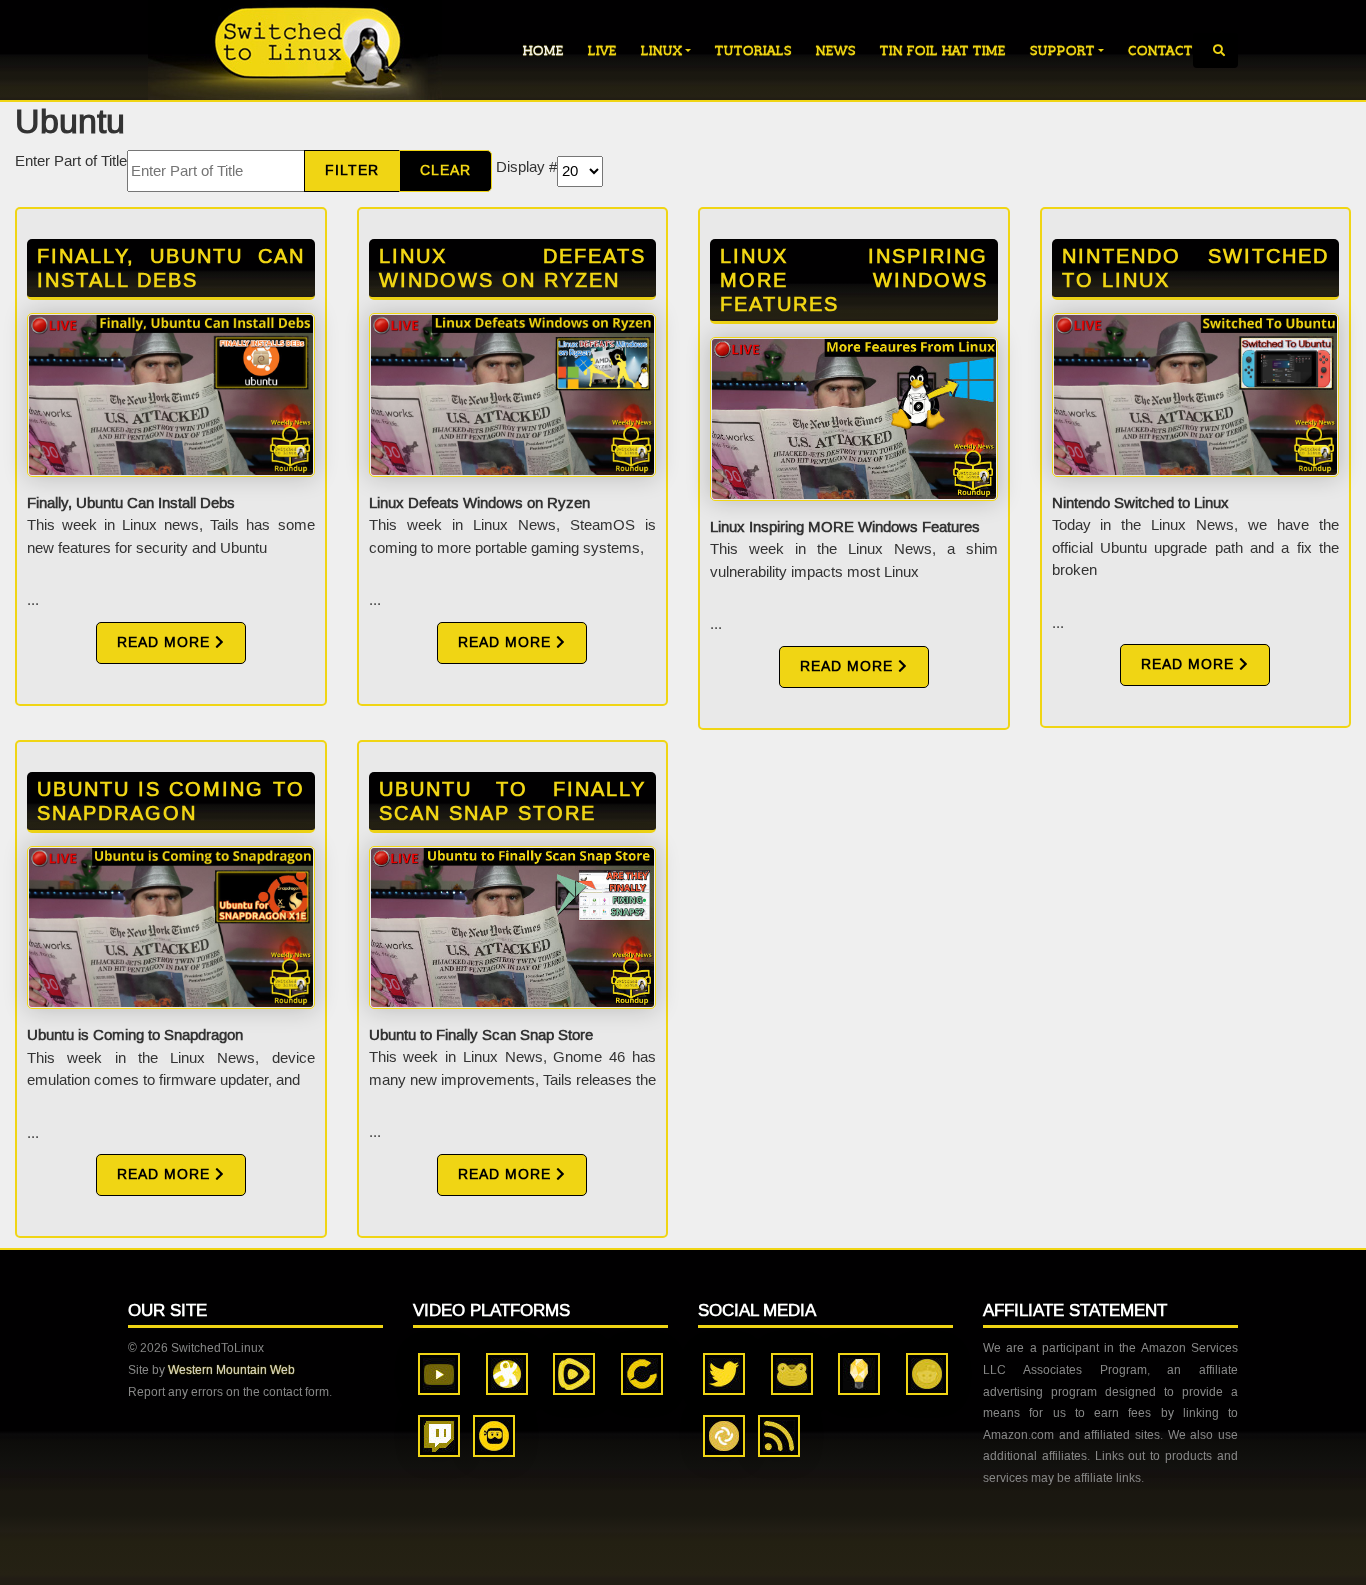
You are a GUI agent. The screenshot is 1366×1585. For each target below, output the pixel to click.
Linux (661, 50)
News (836, 50)
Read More (166, 642)
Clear (445, 170)
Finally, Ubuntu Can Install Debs (171, 268)
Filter (352, 170)
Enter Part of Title (71, 161)
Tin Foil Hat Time (943, 50)
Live (602, 50)
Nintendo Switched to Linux (1196, 268)
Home (543, 50)
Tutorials (753, 50)
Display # (526, 167)
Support (1062, 50)
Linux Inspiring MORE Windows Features (854, 280)
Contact (1160, 50)
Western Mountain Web (231, 1370)
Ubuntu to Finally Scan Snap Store (513, 801)
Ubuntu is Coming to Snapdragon (171, 801)
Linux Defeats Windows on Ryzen (513, 268)
